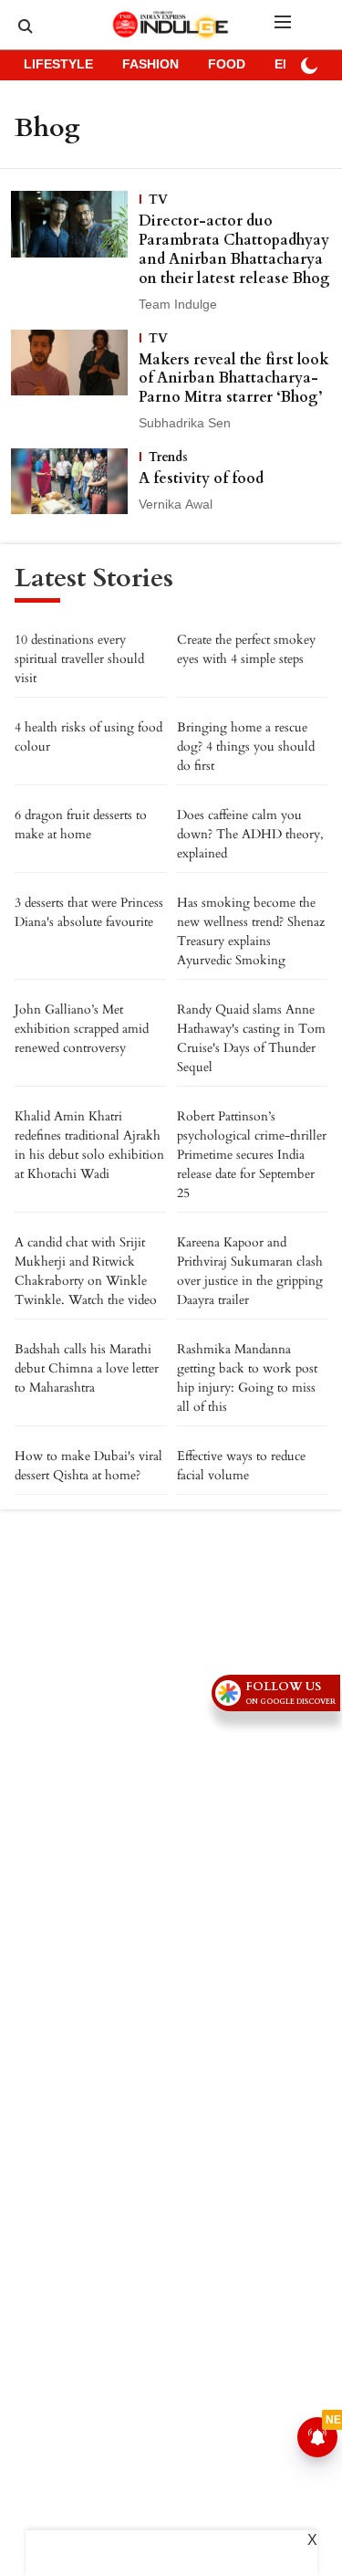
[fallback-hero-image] (75, 252)
